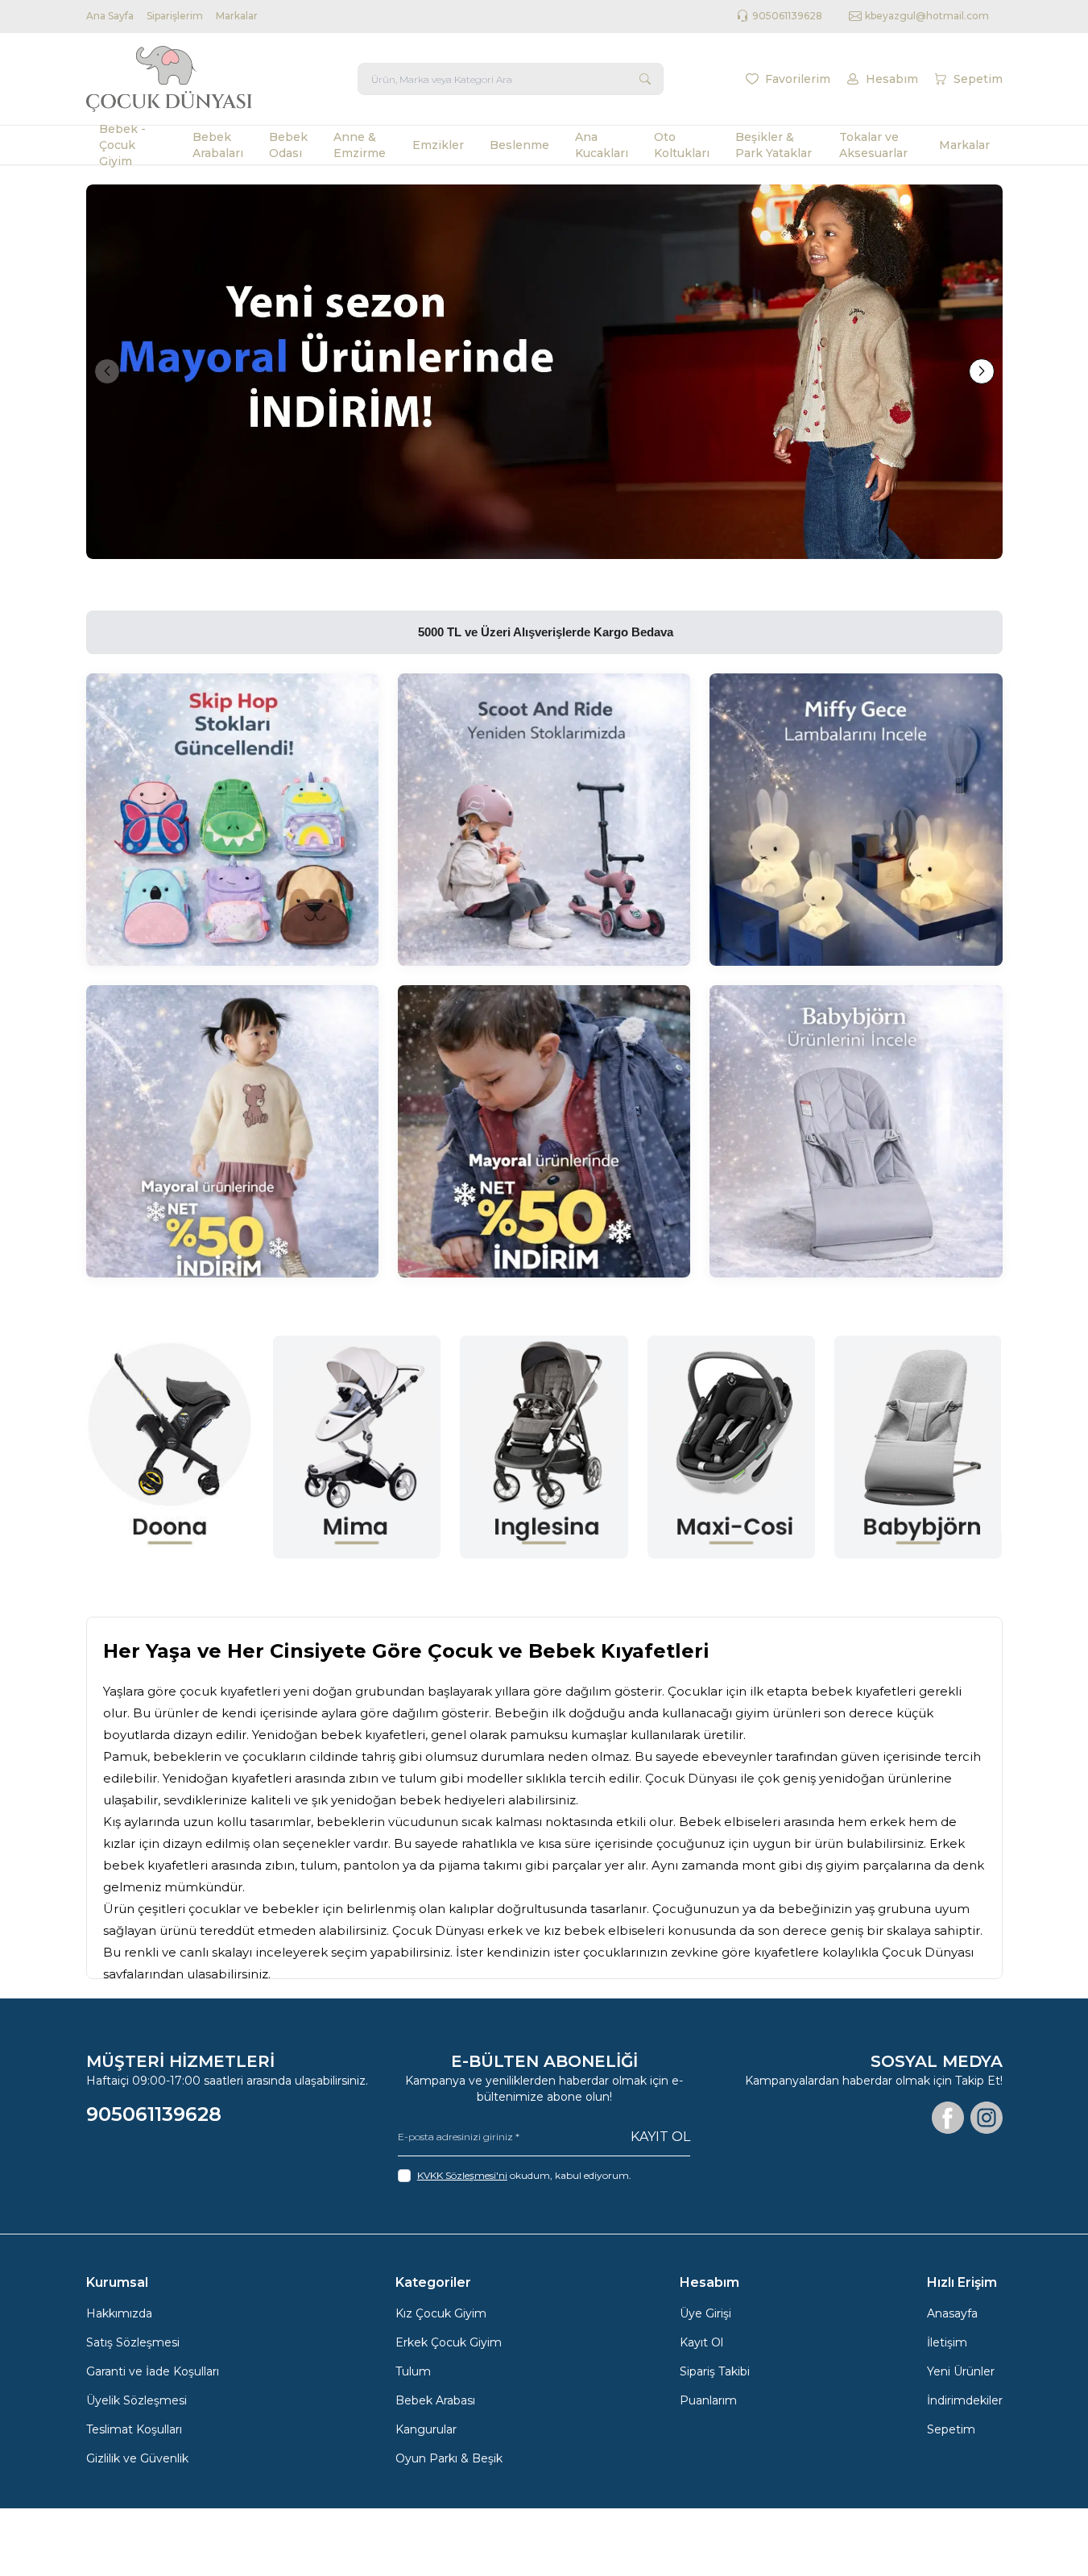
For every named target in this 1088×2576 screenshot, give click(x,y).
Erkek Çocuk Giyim (449, 2342)
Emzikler (438, 145)
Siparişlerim (175, 16)
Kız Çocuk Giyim (441, 2313)
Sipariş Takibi (715, 2371)
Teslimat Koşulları (134, 2429)
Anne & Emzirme (360, 145)
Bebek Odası (288, 145)
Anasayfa (952, 2313)
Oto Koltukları (682, 145)
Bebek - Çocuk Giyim (122, 145)
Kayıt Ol (660, 2137)
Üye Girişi (705, 2313)
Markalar (237, 16)
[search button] (645, 79)
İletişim (947, 2342)
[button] (107, 371)
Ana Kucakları (602, 145)
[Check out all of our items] (232, 820)
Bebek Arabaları (218, 145)
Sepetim (951, 2429)
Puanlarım (708, 2400)
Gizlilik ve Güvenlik (137, 2458)
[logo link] (183, 79)
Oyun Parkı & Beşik (449, 2458)
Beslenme (519, 145)
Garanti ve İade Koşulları (153, 2371)
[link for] (544, 372)
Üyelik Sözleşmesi (137, 2400)
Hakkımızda (119, 2313)
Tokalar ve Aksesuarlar (873, 145)
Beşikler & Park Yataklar (774, 145)
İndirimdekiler (965, 2400)
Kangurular (426, 2429)
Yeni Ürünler (961, 2371)
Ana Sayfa (110, 16)
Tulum (413, 2371)
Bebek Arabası (435, 2400)
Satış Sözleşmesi (133, 2342)
